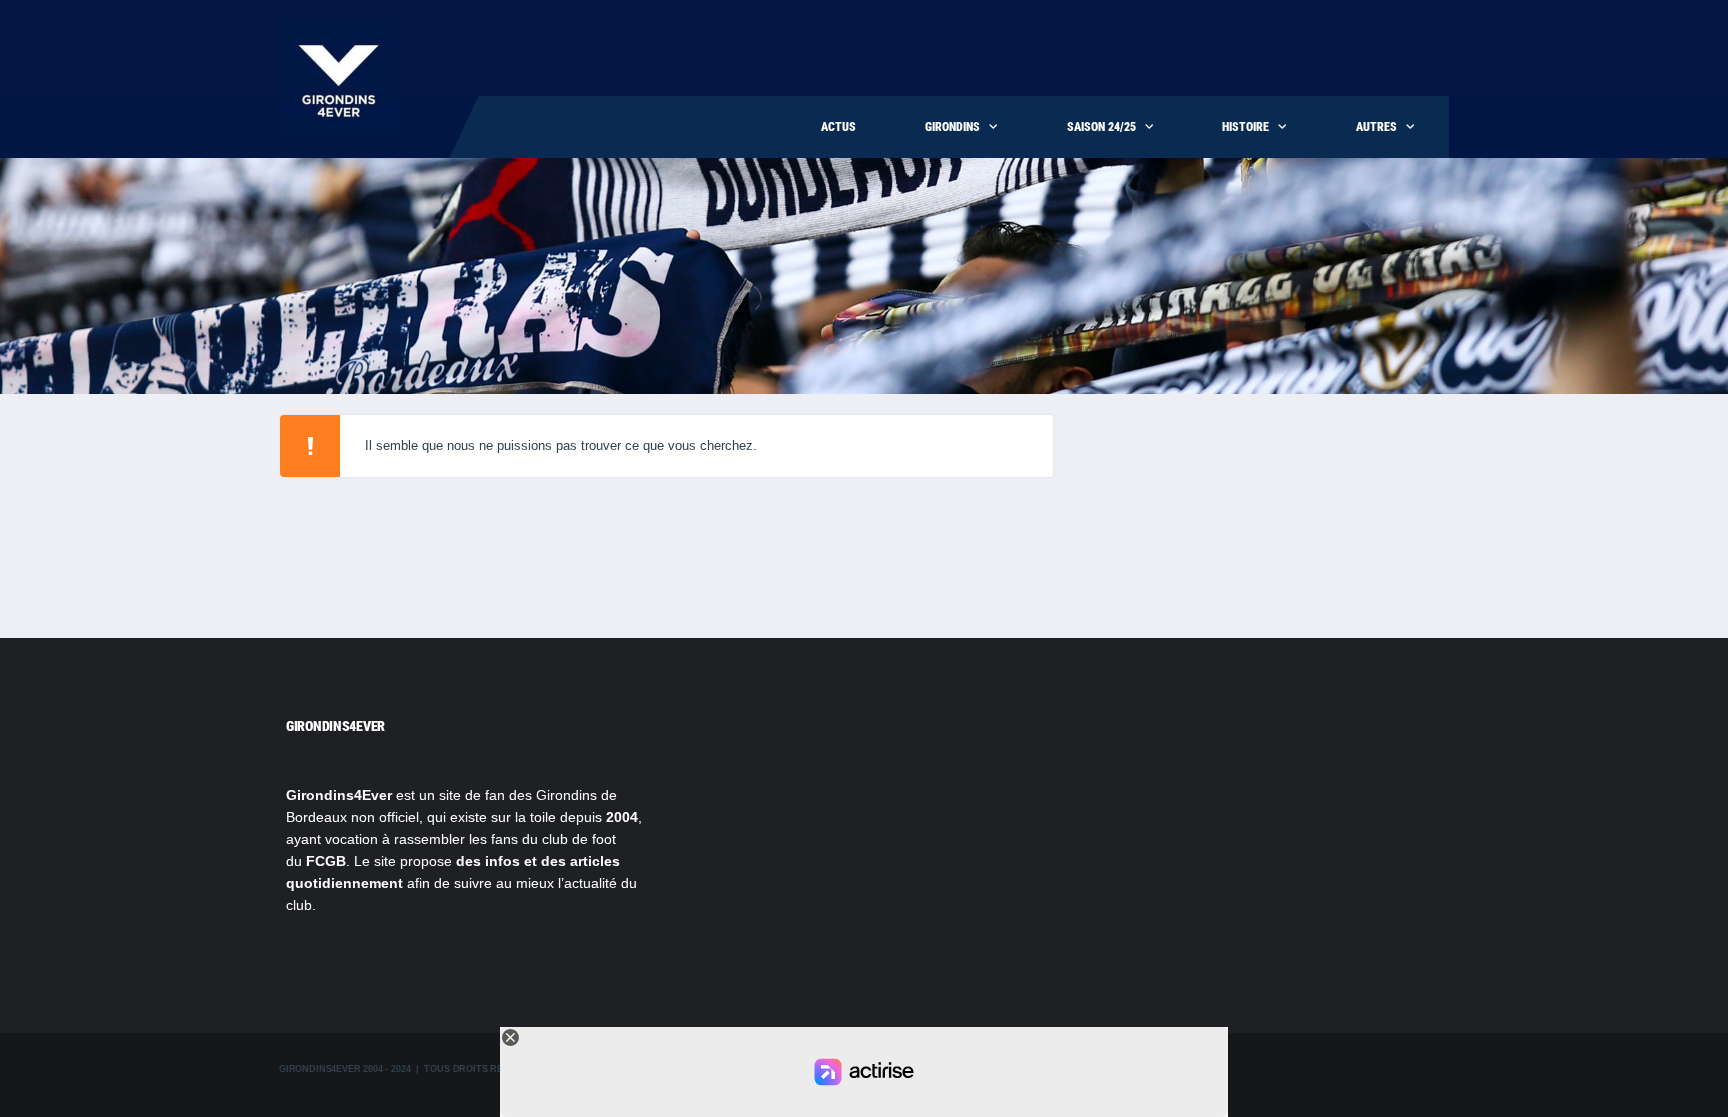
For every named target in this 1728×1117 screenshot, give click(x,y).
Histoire (1245, 127)
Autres (1376, 127)
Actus (838, 127)
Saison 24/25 (1101, 127)
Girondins (952, 127)
